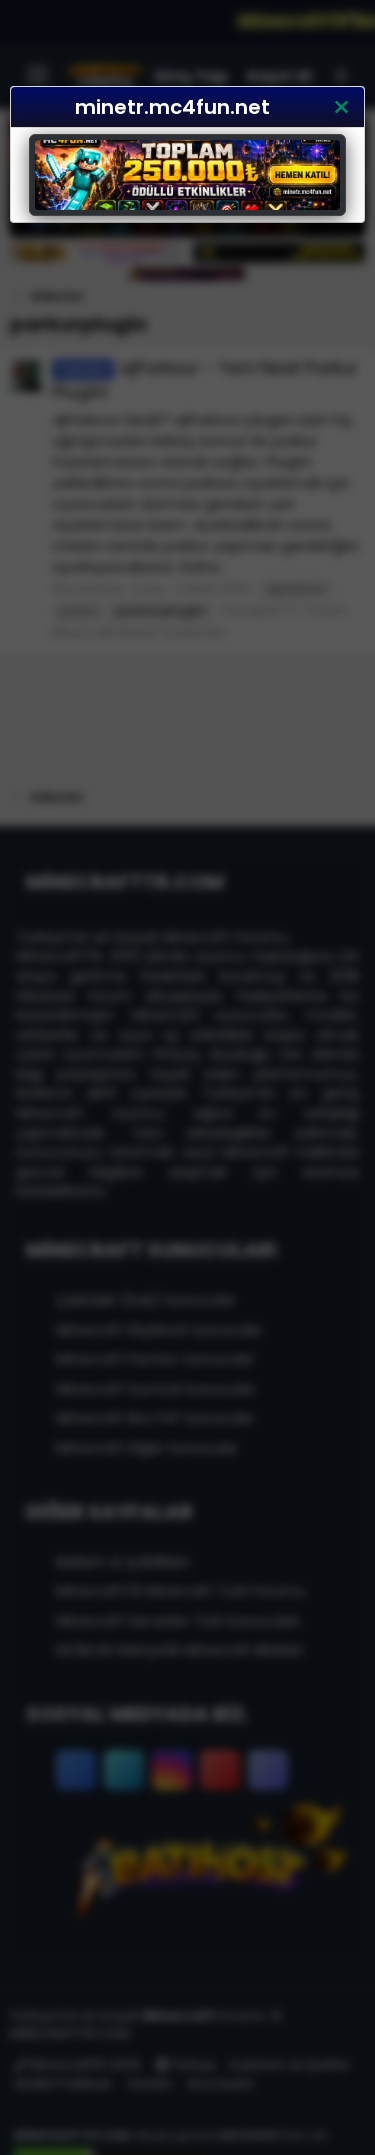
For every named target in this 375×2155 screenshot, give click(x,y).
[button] (341, 107)
